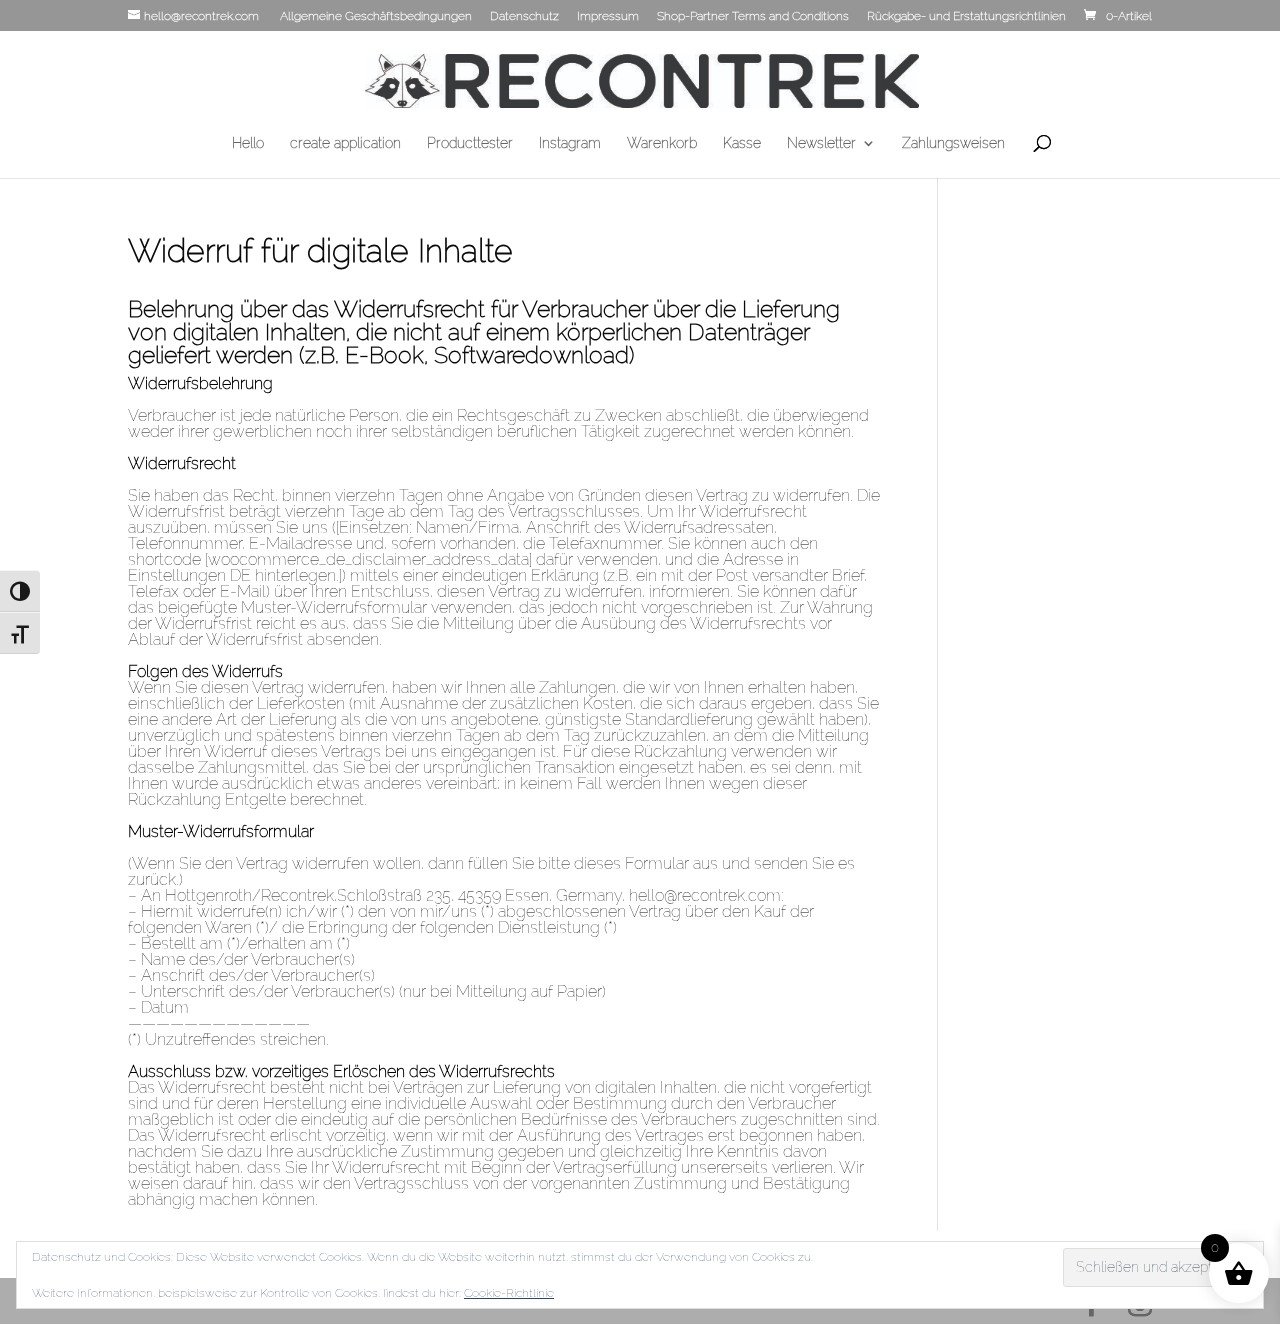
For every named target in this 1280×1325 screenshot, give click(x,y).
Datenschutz (524, 16)
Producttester (470, 143)
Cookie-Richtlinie (509, 1293)
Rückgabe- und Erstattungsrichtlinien (966, 16)
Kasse (742, 143)
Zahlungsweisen (953, 143)
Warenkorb (662, 143)
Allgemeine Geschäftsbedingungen (376, 16)
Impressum (608, 16)
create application (345, 143)
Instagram (570, 143)
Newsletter (821, 143)
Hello (248, 143)
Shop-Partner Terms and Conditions (753, 16)
